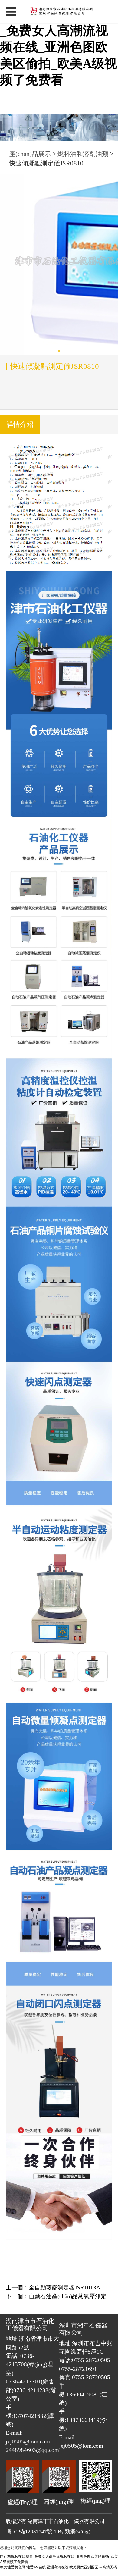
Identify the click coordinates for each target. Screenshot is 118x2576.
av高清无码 (108, 2567)
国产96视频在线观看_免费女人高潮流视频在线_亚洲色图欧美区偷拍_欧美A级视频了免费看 (59, 47)
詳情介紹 (20, 425)
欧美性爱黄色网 (13, 2567)
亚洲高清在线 (57, 2567)
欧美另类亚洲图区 (84, 2567)
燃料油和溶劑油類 (84, 154)
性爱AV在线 (36, 2567)
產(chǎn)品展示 (30, 154)
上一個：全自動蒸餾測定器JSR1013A (53, 2288)
